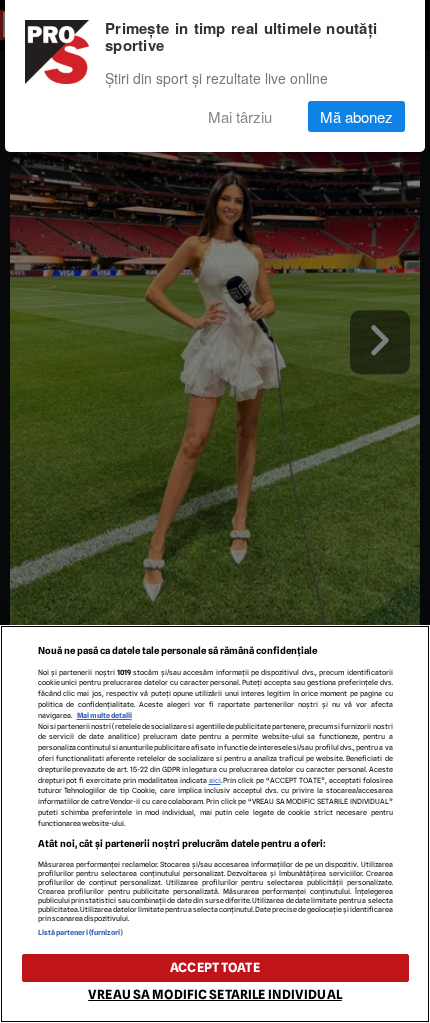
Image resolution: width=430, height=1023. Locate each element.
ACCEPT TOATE (215, 967)
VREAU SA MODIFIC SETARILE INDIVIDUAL (215, 994)
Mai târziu (240, 116)
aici (215, 780)
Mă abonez (356, 116)
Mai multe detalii (104, 715)
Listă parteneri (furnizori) (81, 932)
